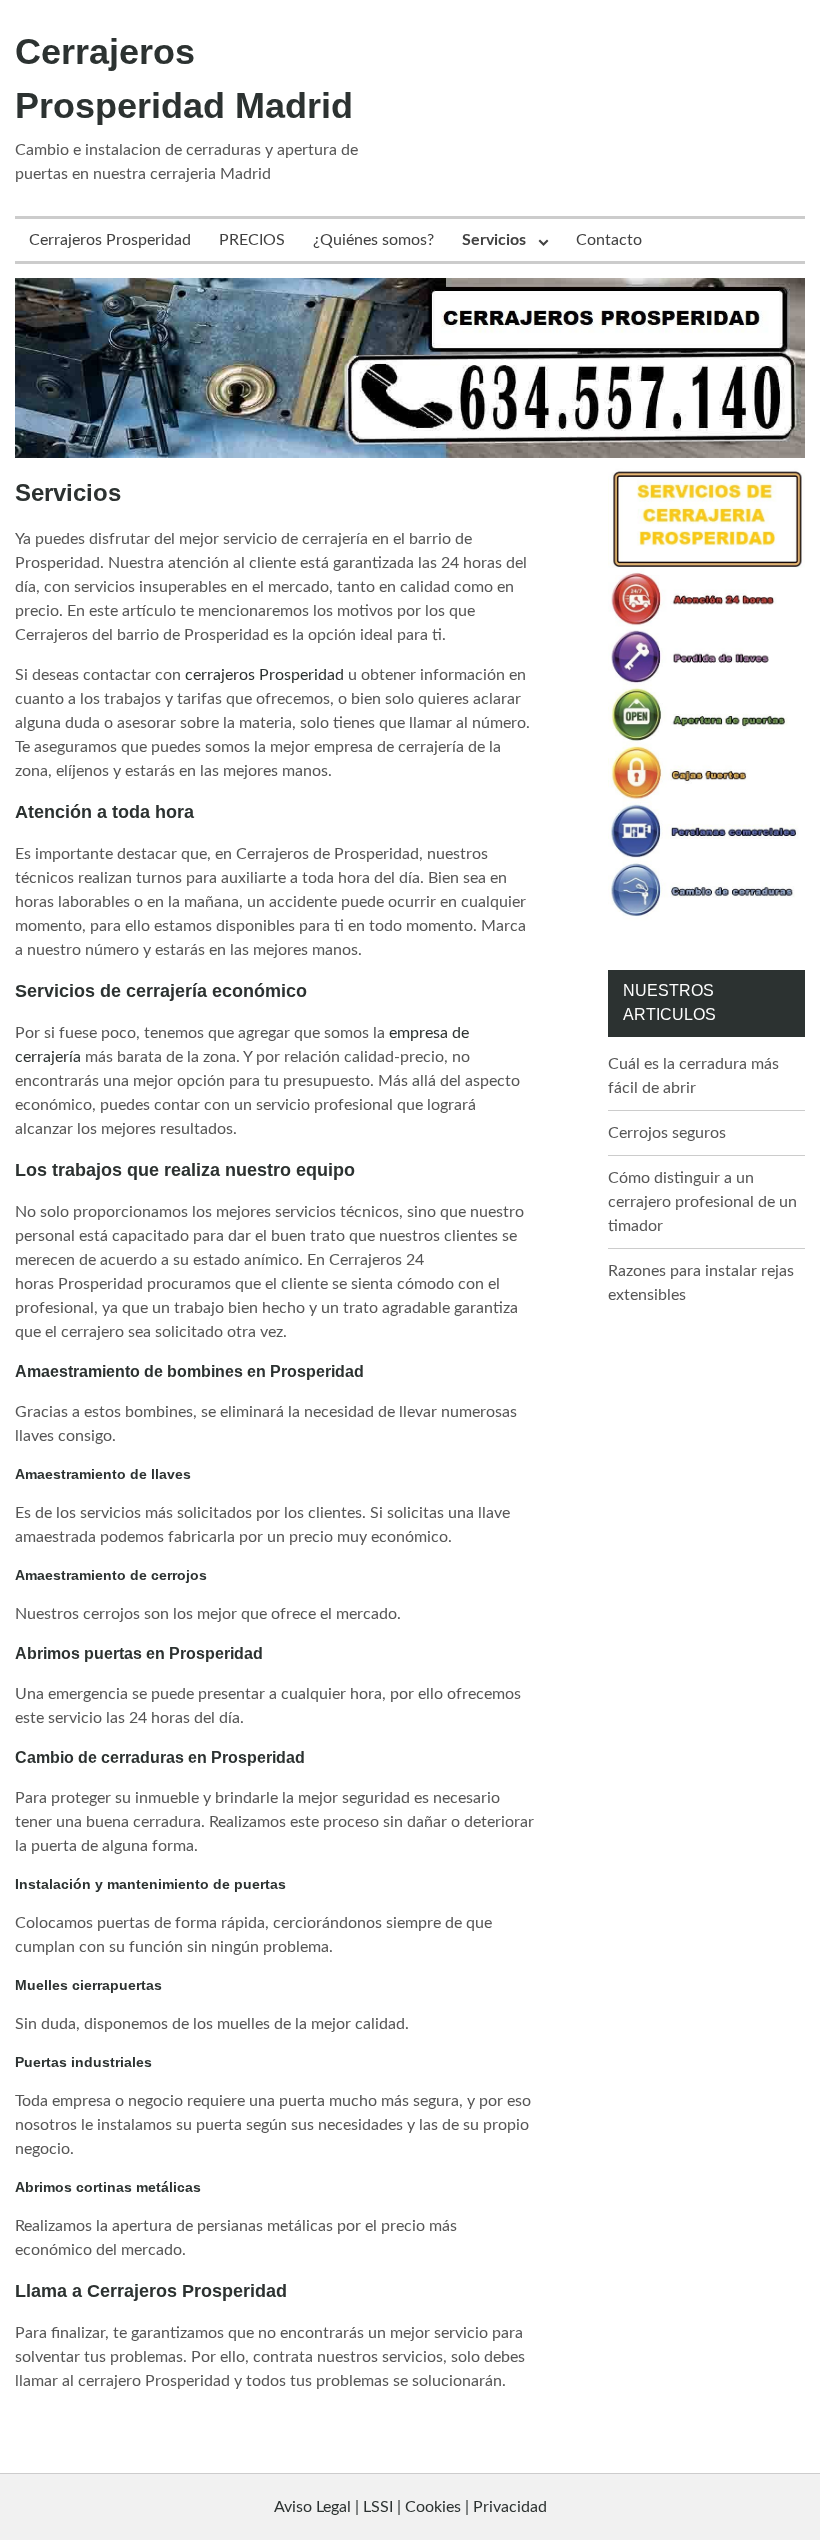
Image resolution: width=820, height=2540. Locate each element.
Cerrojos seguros (667, 1133)
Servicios (494, 240)
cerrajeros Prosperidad (264, 675)
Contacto (609, 240)
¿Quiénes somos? (373, 240)
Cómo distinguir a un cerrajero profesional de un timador (702, 1202)
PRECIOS (252, 240)
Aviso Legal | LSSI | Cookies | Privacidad (410, 2507)
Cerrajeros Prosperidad (110, 240)
